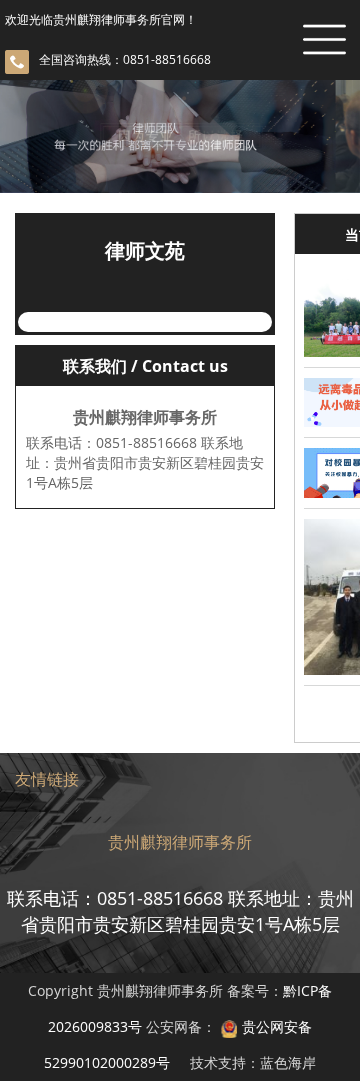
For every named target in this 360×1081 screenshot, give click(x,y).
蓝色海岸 (288, 1062)
